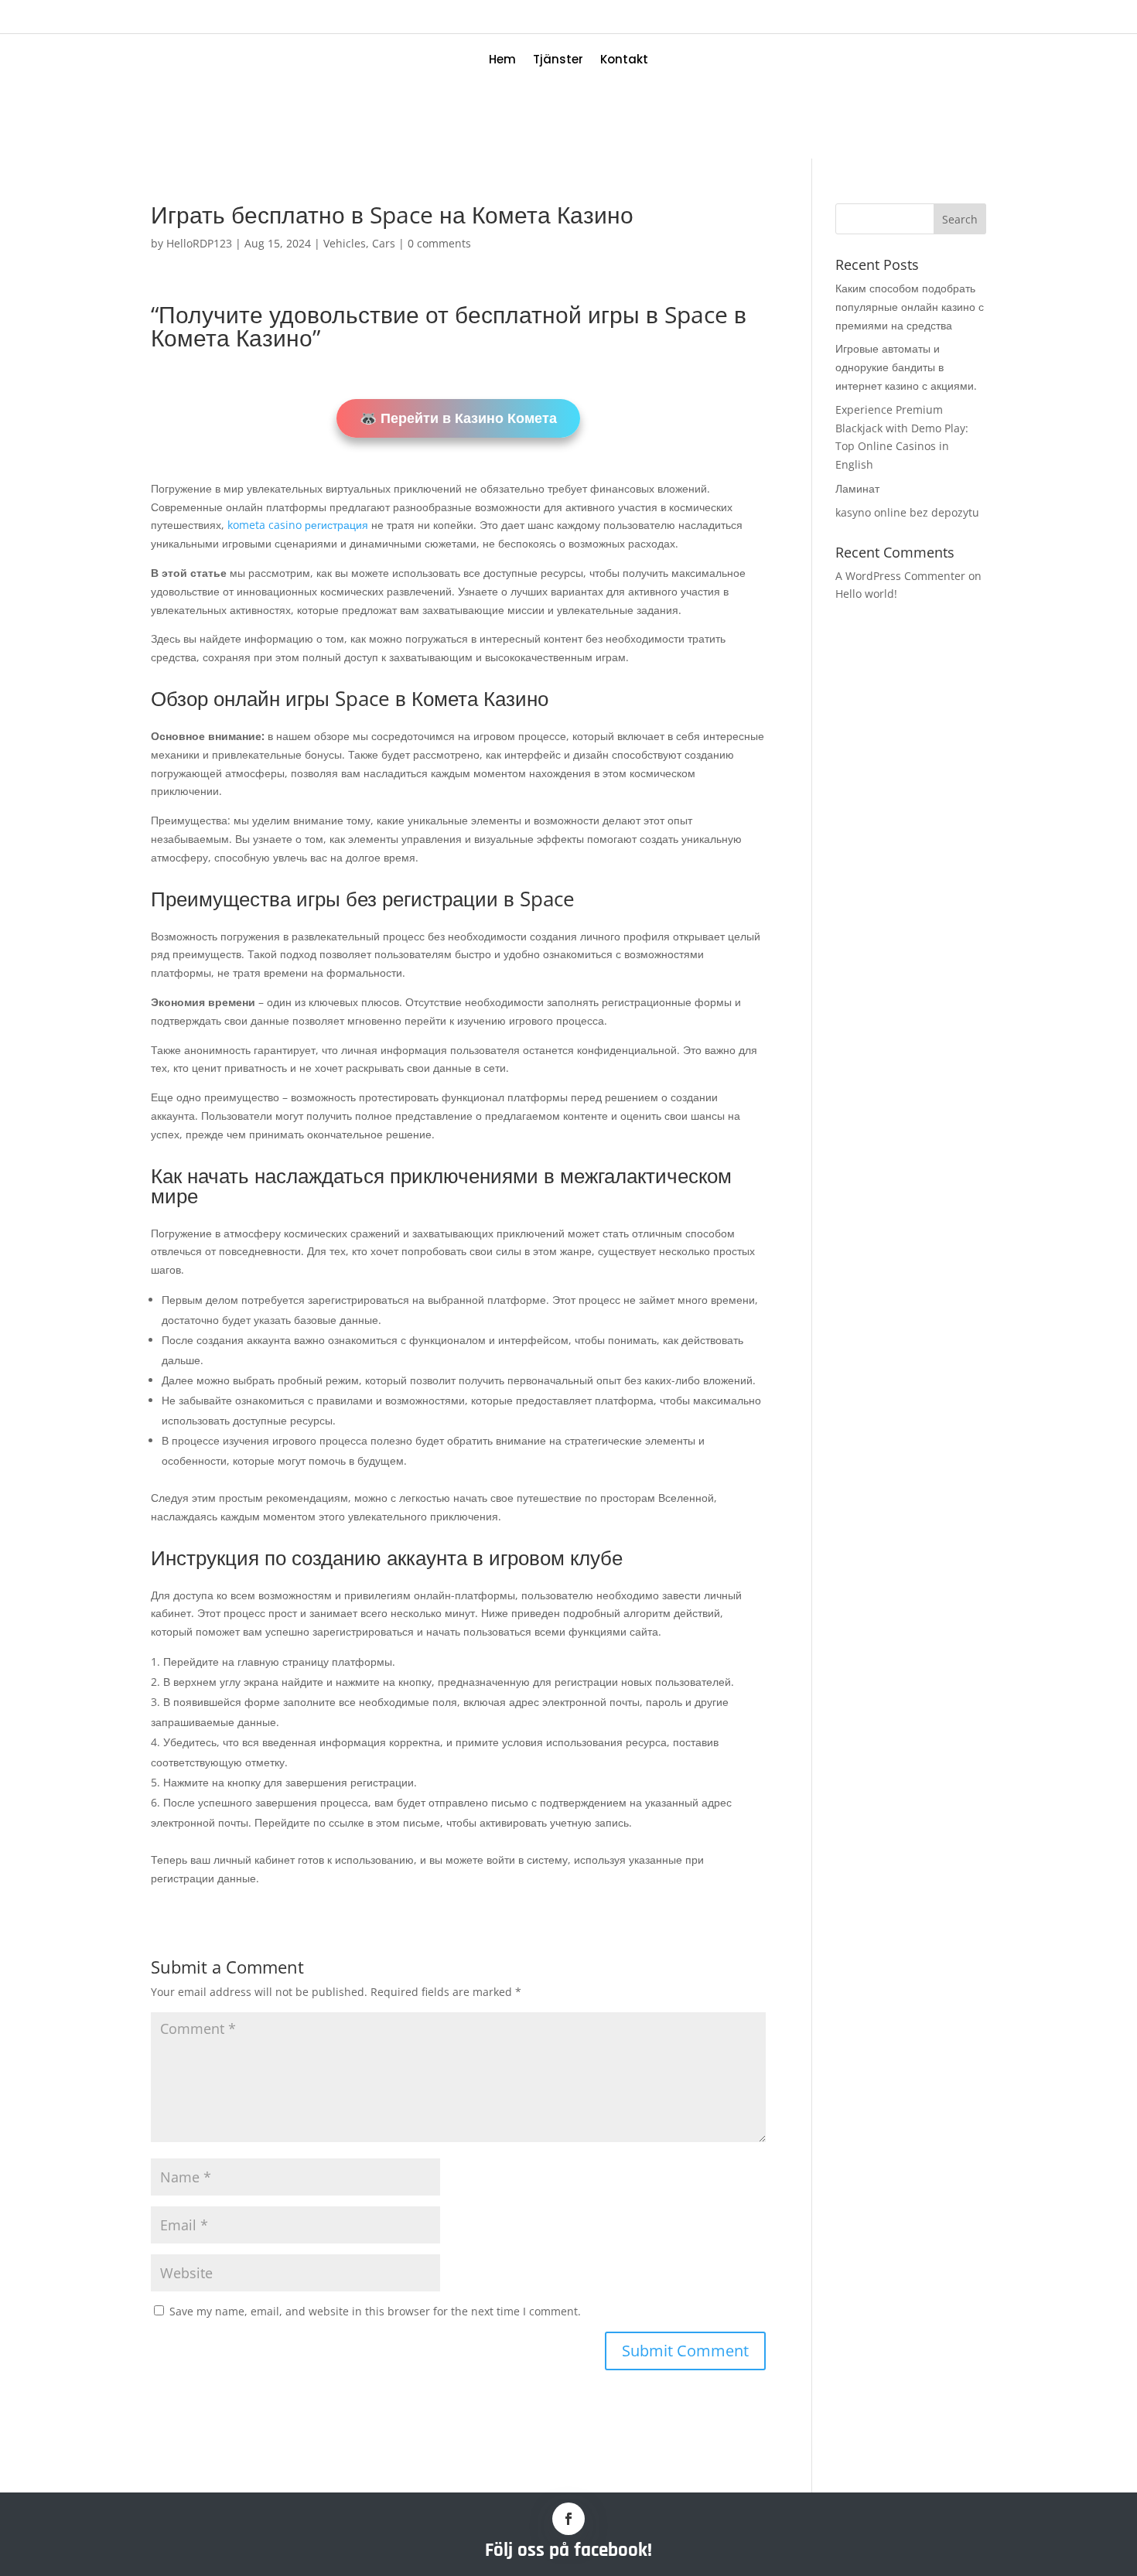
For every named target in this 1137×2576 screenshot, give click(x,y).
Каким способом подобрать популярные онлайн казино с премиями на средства (910, 307)
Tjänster (558, 61)
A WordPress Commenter (900, 576)
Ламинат (857, 488)
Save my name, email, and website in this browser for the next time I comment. (375, 2311)
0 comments (439, 243)
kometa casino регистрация (298, 525)
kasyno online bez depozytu (907, 512)
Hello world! (866, 594)
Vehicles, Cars (359, 243)
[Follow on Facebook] (568, 2519)
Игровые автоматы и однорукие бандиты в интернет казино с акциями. (906, 367)
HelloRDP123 (199, 243)
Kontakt (624, 61)
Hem (502, 61)
